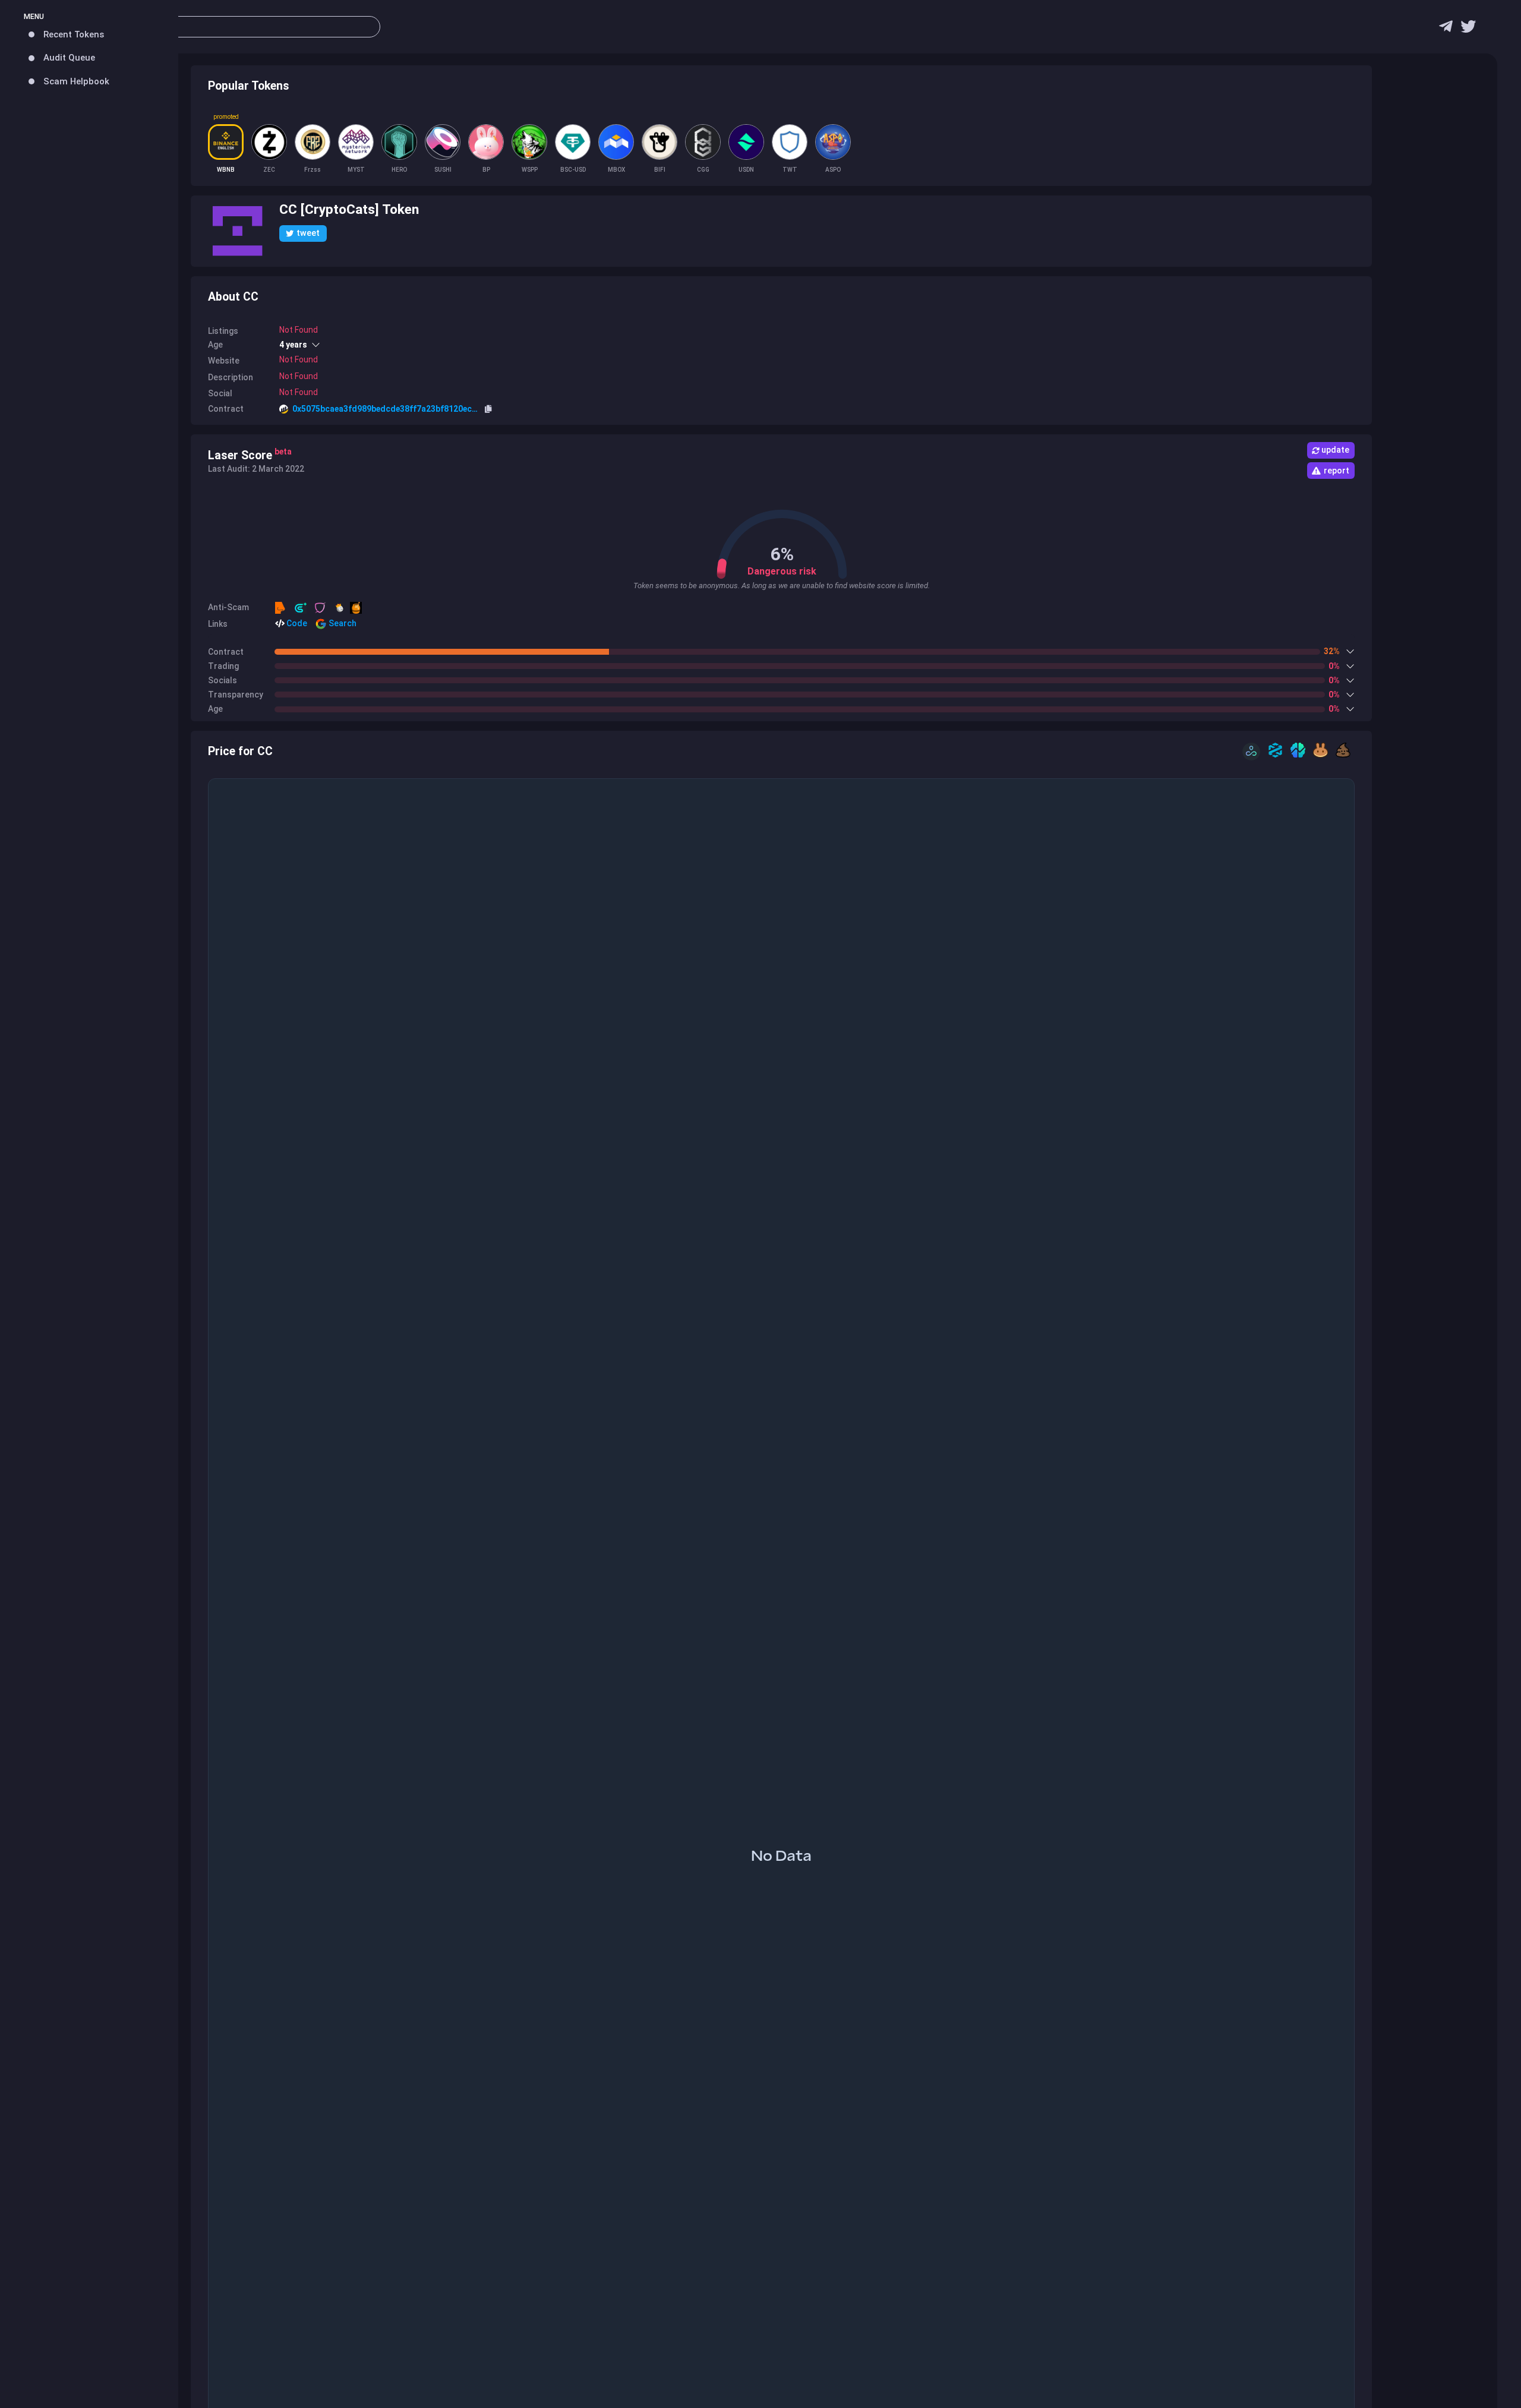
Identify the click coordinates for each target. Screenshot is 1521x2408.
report (1337, 471)
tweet (308, 233)
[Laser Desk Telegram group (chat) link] (1446, 29)
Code (296, 623)
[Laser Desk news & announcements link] (1468, 29)
